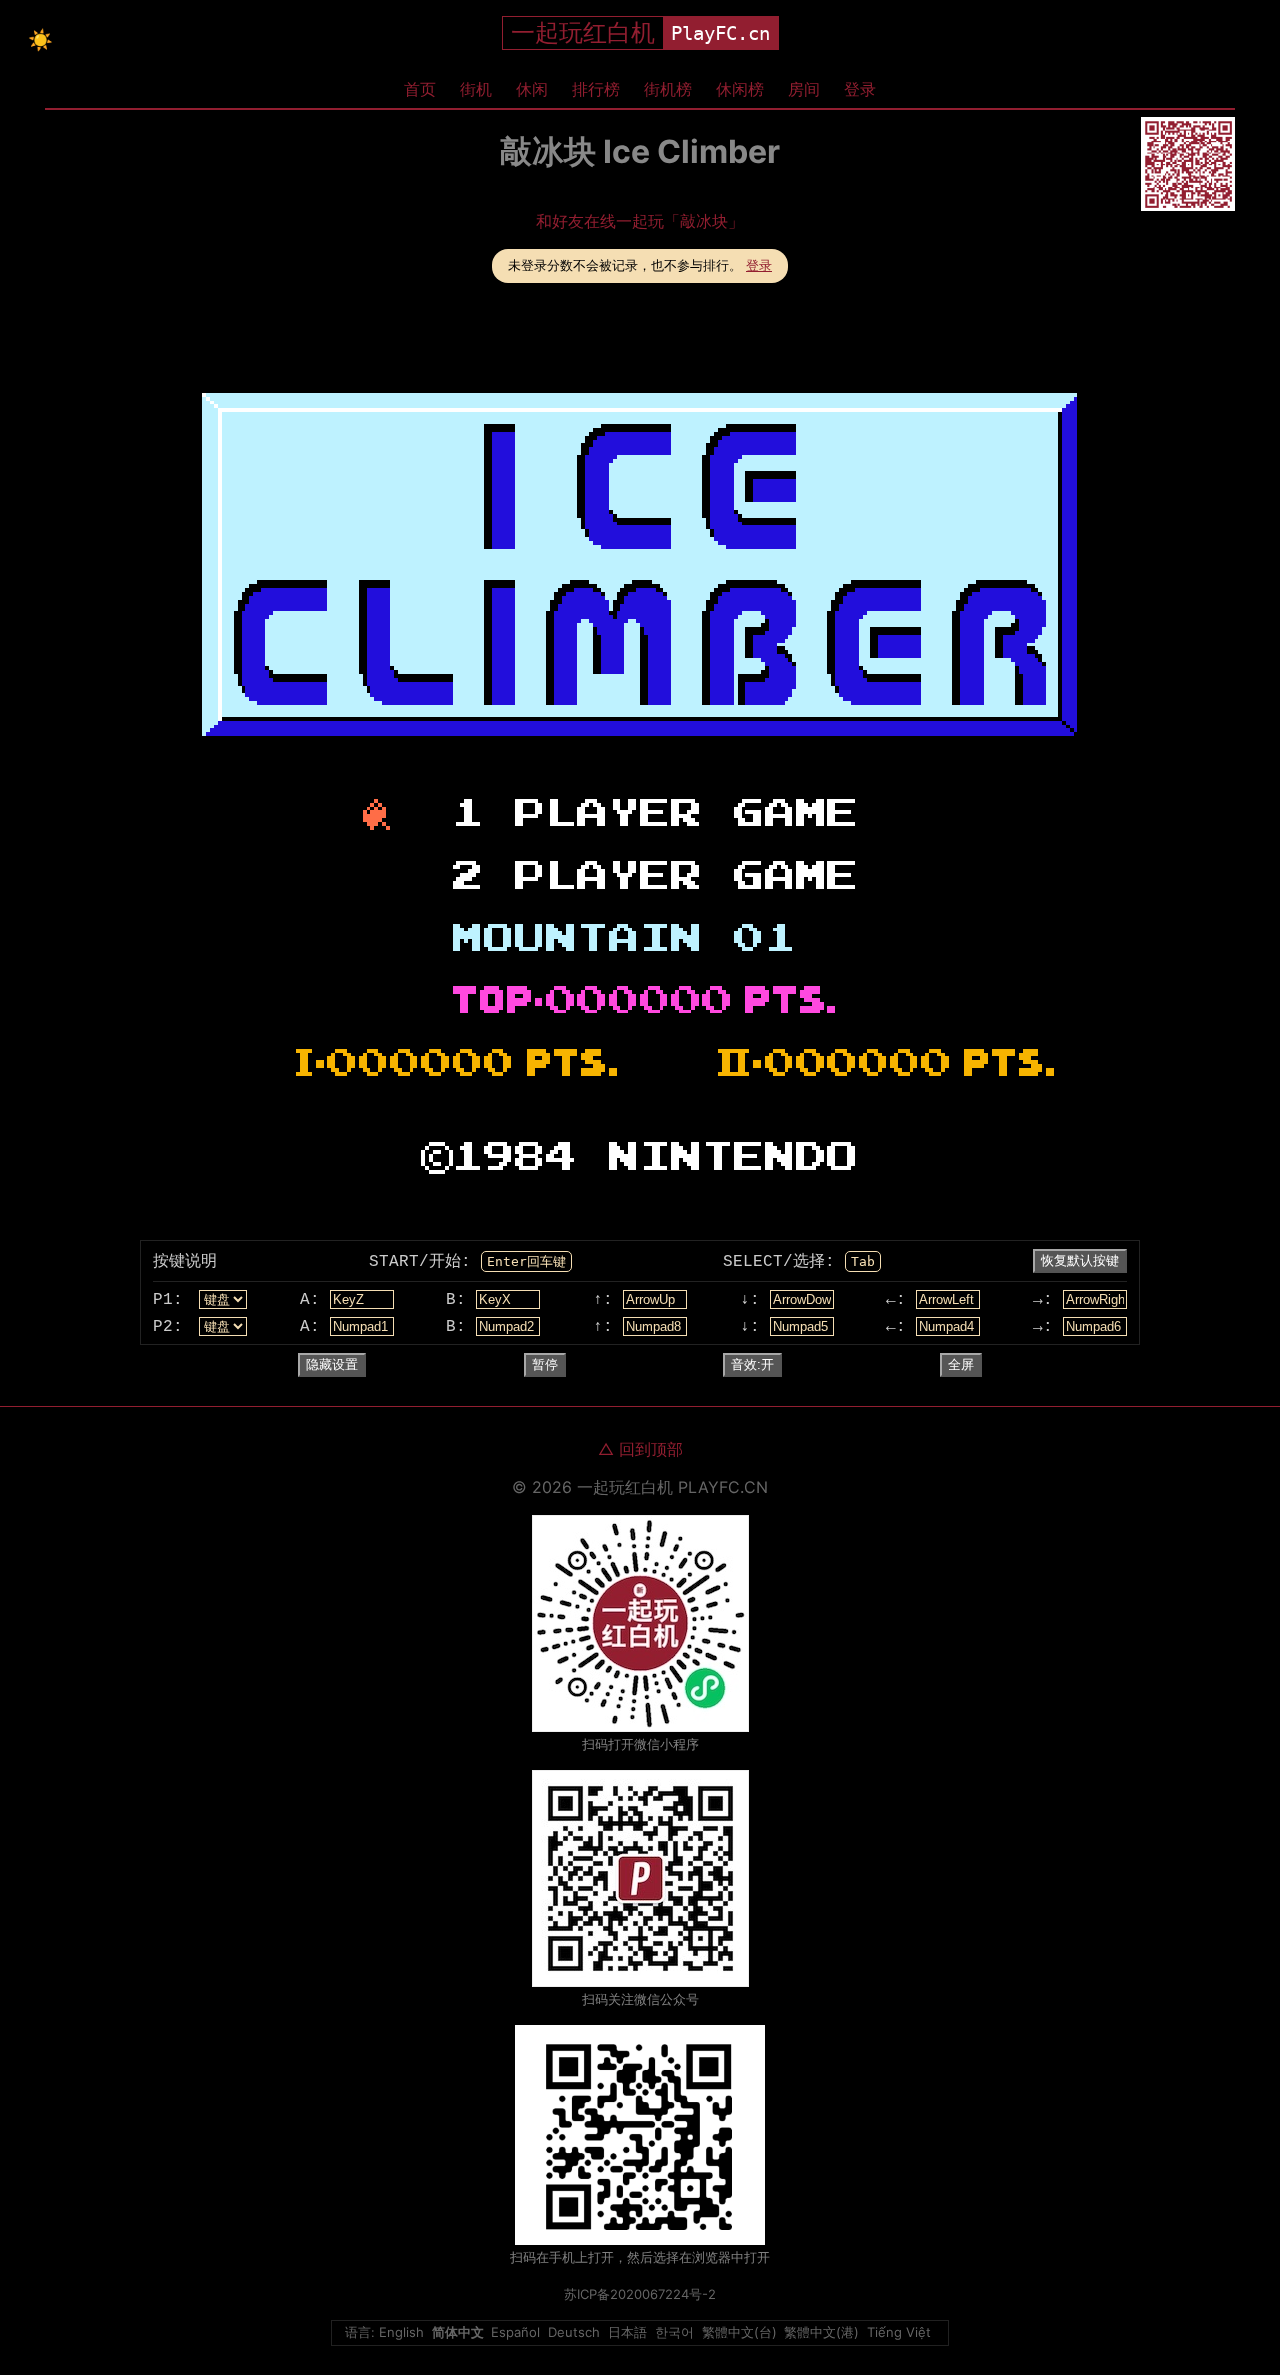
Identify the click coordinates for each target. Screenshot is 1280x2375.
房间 (804, 89)
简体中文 (458, 2332)
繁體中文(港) (821, 2332)
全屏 (961, 1364)
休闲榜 (740, 89)
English (401, 2332)
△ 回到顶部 (640, 1449)
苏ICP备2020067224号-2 (640, 2294)
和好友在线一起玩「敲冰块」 (640, 221)
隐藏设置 (332, 1364)
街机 (476, 89)
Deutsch (574, 2332)
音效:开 (752, 1364)
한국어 (674, 2332)
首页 (420, 89)
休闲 (532, 89)
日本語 (627, 2332)
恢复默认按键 (1080, 1260)
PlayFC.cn (720, 33)
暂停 (545, 1364)
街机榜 (668, 89)
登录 (860, 89)
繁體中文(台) (739, 2332)
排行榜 (596, 89)
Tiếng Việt (899, 2332)
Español (515, 2332)
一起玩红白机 (583, 32)
